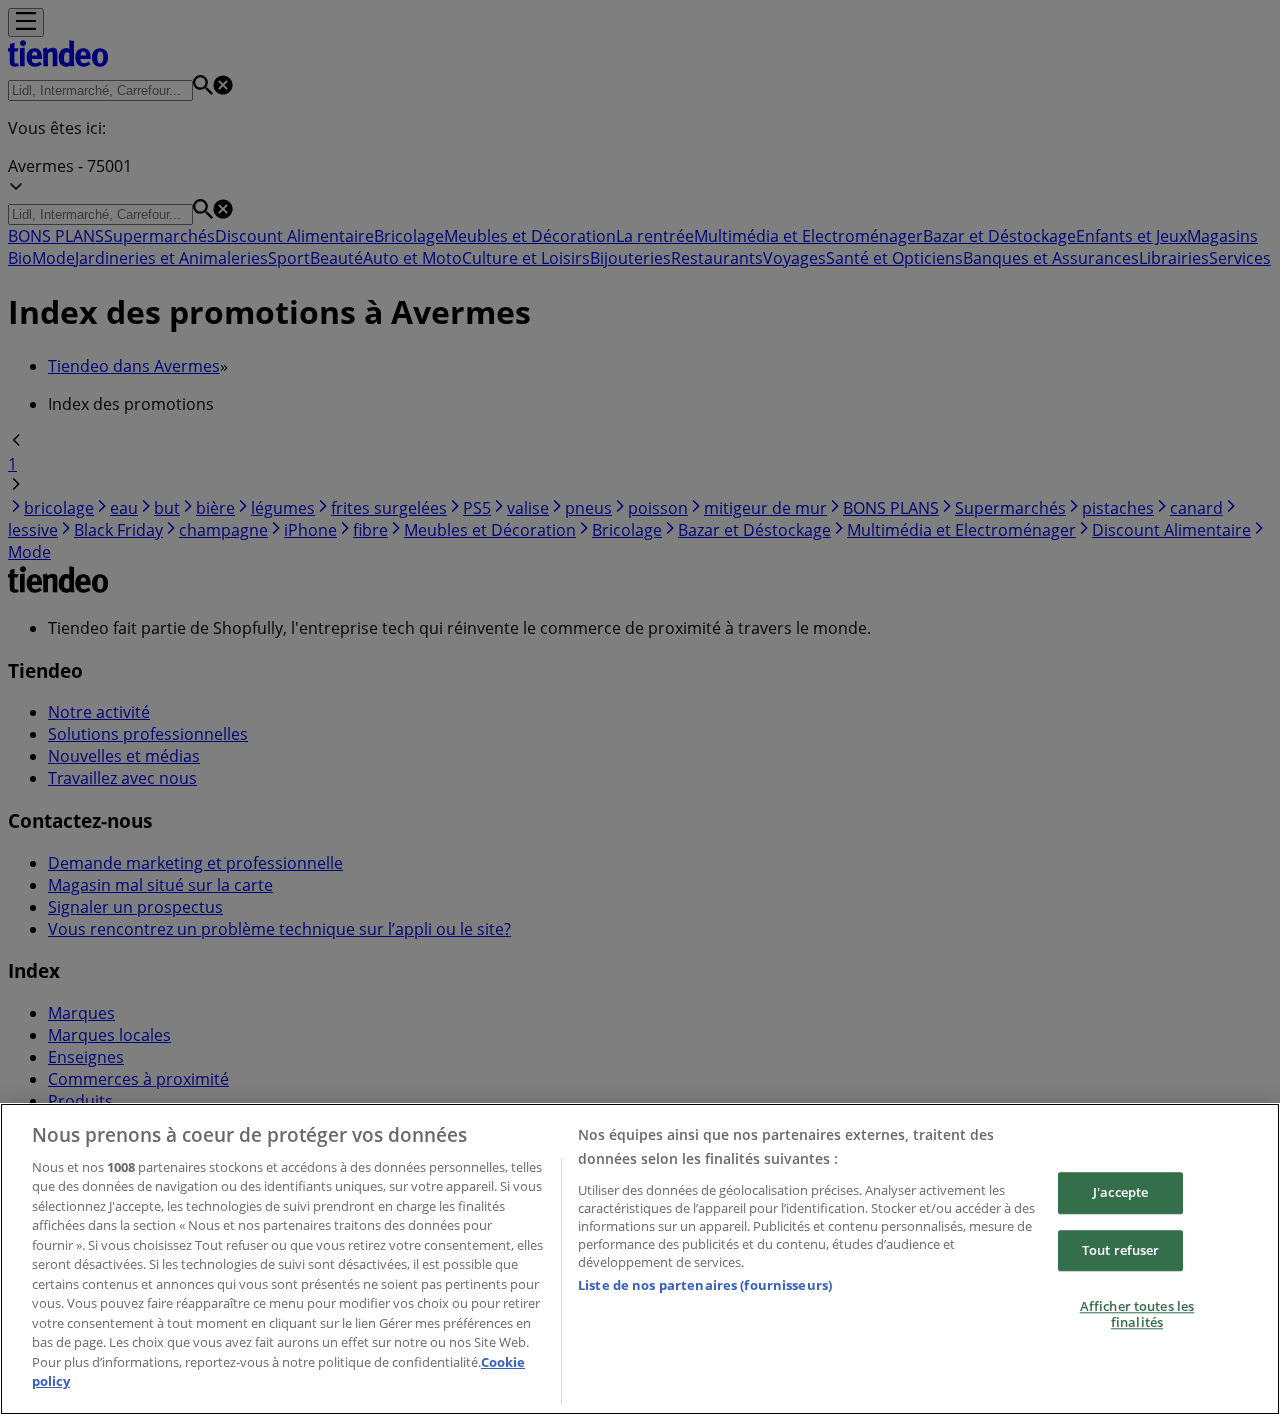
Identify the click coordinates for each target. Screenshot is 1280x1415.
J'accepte (1120, 1192)
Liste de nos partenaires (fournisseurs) (705, 1285)
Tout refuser (1121, 1250)
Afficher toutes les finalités (1137, 1314)
